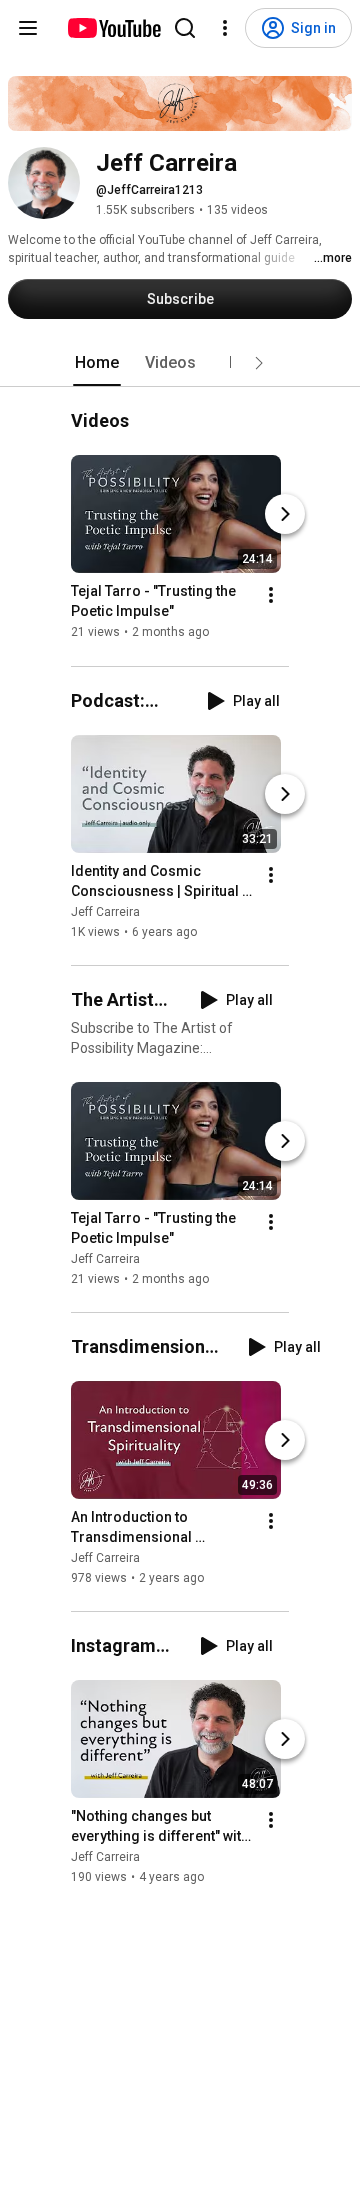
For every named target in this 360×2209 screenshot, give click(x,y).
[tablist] (180, 363)
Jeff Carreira (105, 912)
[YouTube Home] (113, 28)
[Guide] (28, 28)
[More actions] (271, 596)
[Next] (285, 515)
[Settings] (225, 28)
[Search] (185, 28)
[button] (259, 363)
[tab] (97, 363)
